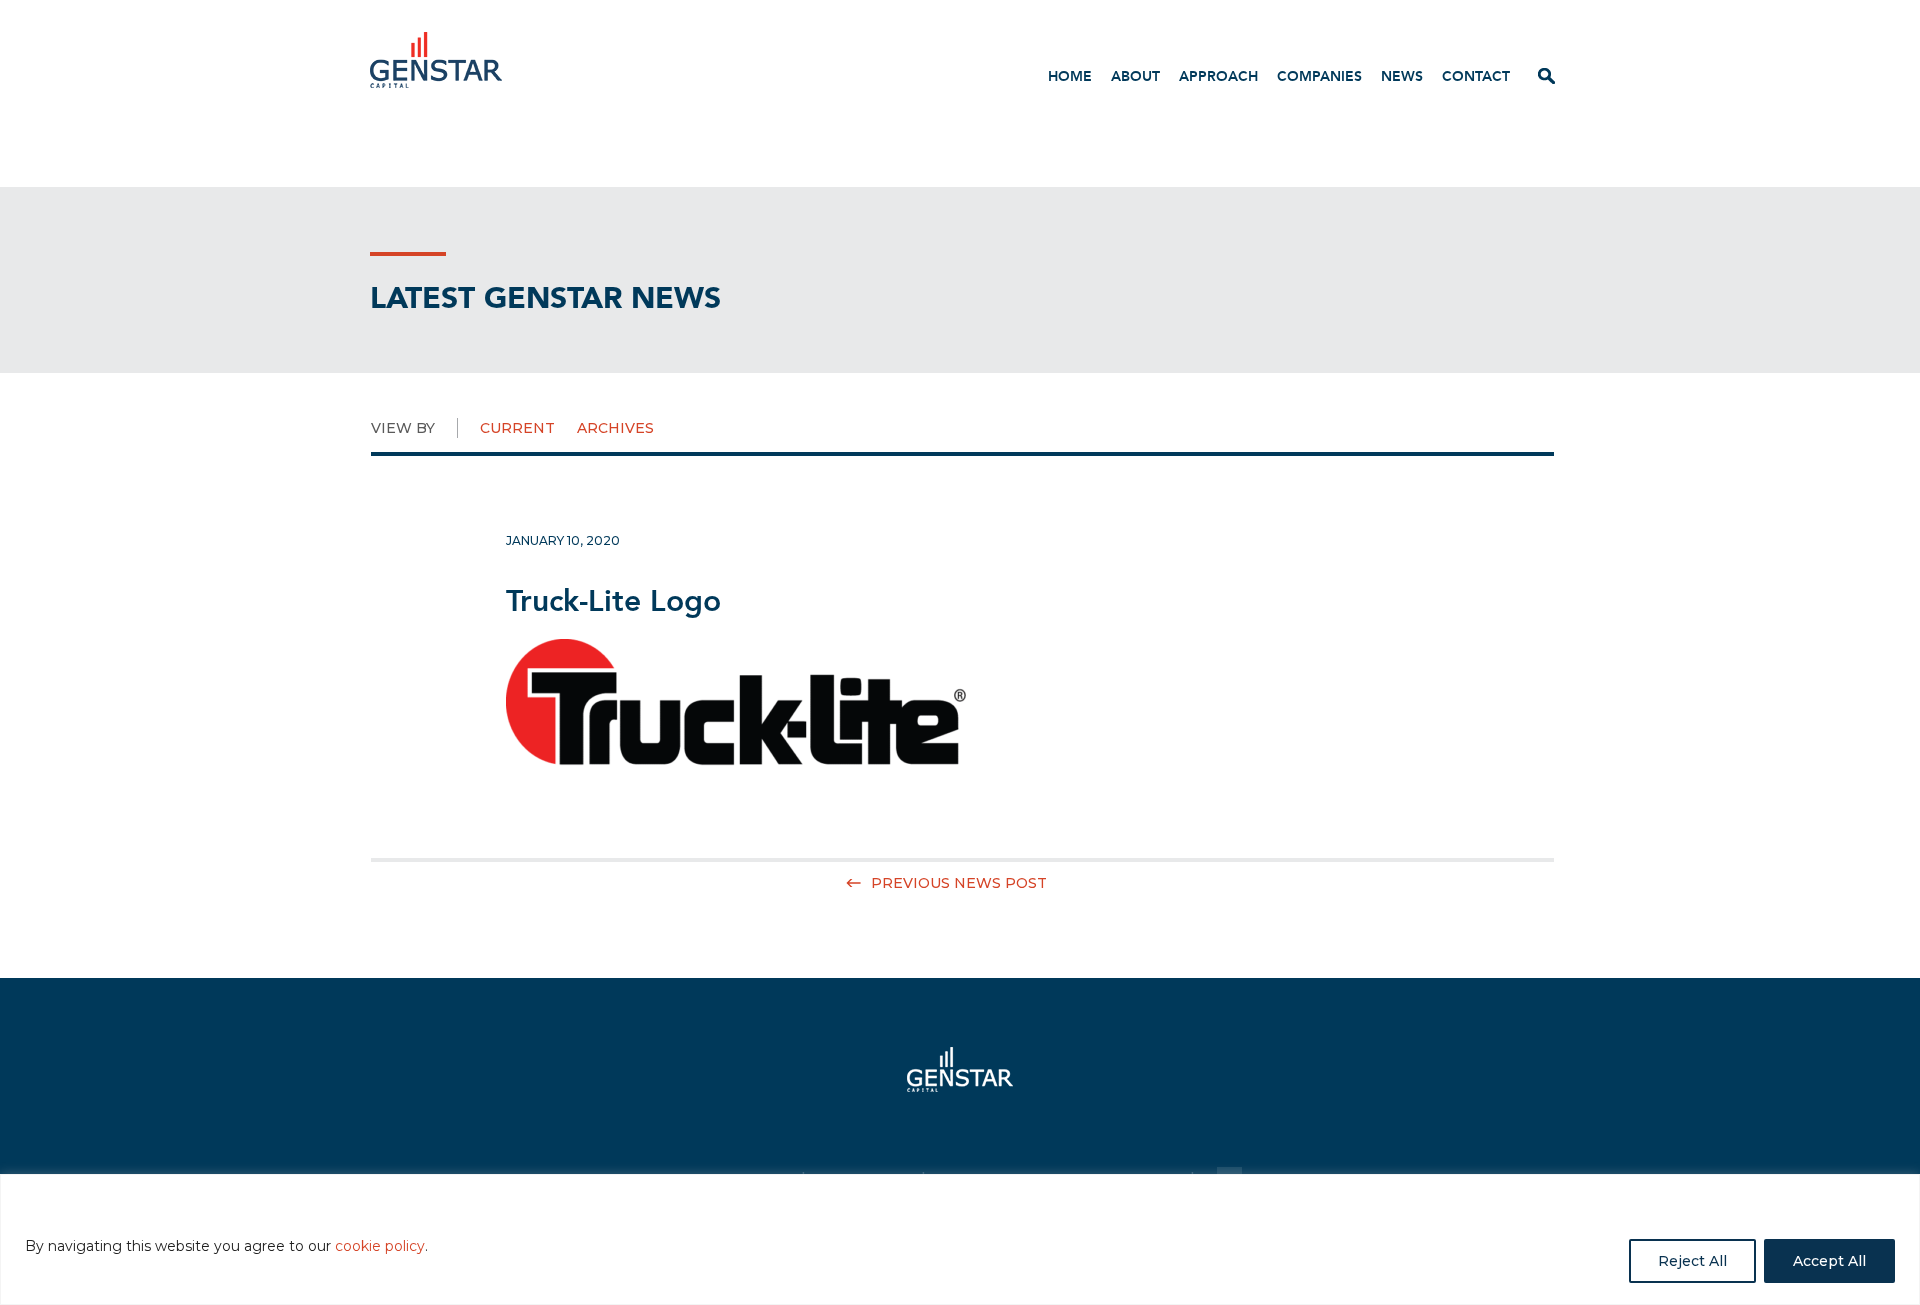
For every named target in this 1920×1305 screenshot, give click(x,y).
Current (517, 428)
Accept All (1829, 1261)
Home (1070, 76)
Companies (1319, 76)
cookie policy (380, 1246)
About (1135, 76)
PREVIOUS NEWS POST (959, 883)
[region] (960, 1239)
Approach (1218, 76)
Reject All (1692, 1261)
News (1402, 76)
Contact (1476, 76)
